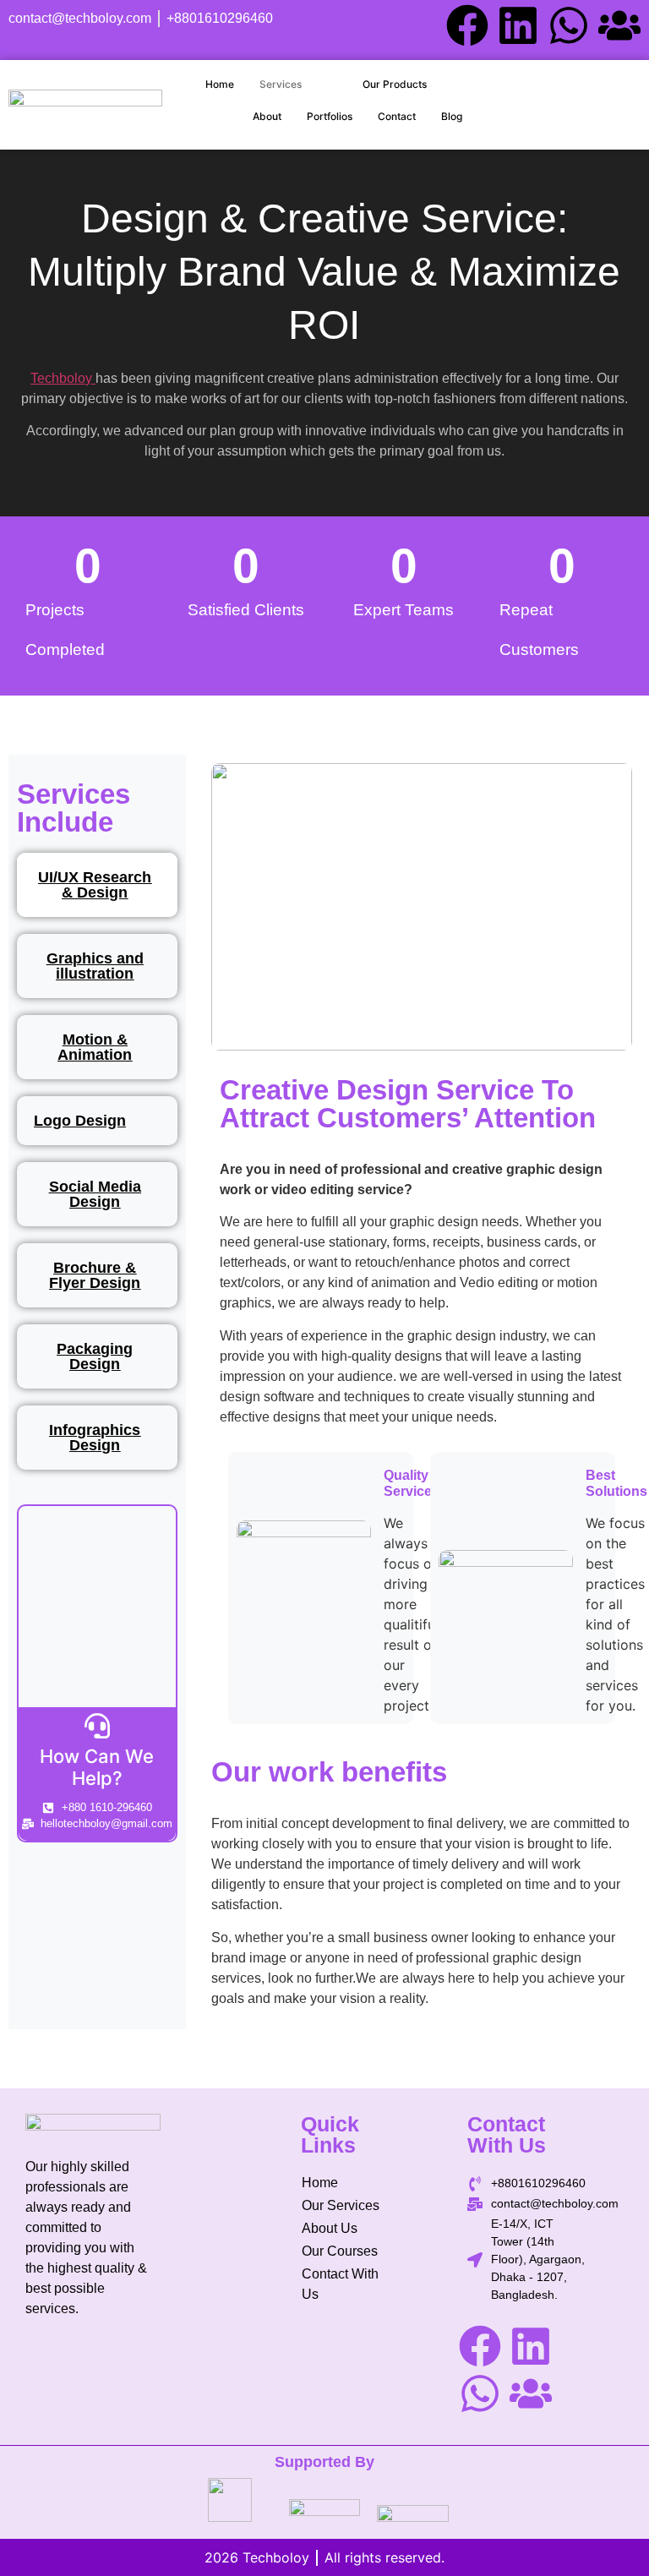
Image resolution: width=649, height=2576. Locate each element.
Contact (397, 116)
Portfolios (330, 116)
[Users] (619, 25)
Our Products (395, 84)
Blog (452, 116)
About (267, 116)
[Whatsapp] (569, 25)
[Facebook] (467, 25)
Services (281, 84)
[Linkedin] (518, 25)
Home (220, 84)
